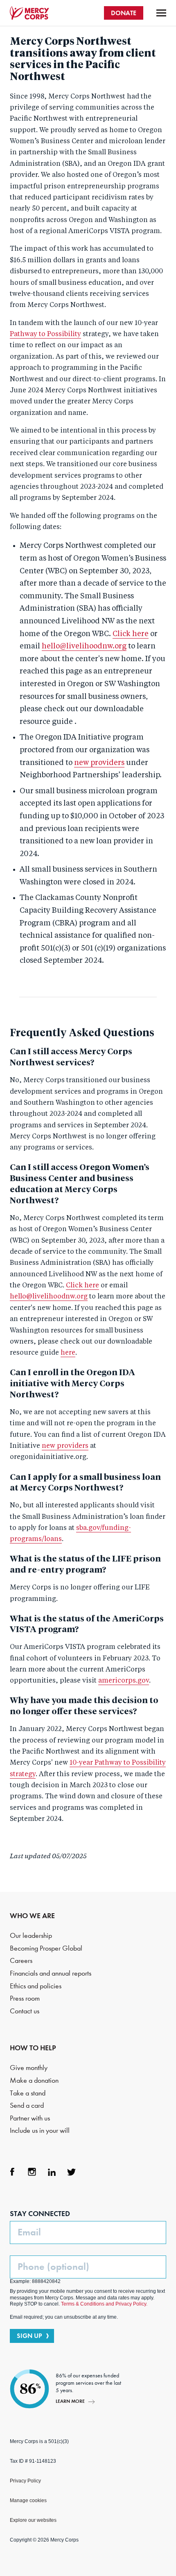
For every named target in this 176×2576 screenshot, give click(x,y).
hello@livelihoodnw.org (84, 646)
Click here (131, 634)
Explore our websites (33, 2520)
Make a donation (34, 2080)
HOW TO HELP (33, 2048)
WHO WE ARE (32, 1916)
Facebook (12, 2172)
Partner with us (30, 2118)
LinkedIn (52, 2172)
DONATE (124, 13)
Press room (25, 1998)
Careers (21, 1961)
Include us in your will (40, 2131)
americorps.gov (124, 1681)
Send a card (27, 2105)
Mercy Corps (29, 13)
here (68, 1353)
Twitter (71, 2172)
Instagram (32, 2172)
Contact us (25, 2011)
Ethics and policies (36, 1986)
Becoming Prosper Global (46, 1948)
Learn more (70, 2401)
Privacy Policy (25, 2481)
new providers (99, 763)
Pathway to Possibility (45, 334)
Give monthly (29, 2068)
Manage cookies (28, 2500)
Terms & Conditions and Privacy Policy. (104, 2304)
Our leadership (31, 1936)
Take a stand (28, 2093)
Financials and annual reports (51, 1973)
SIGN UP (29, 2336)
